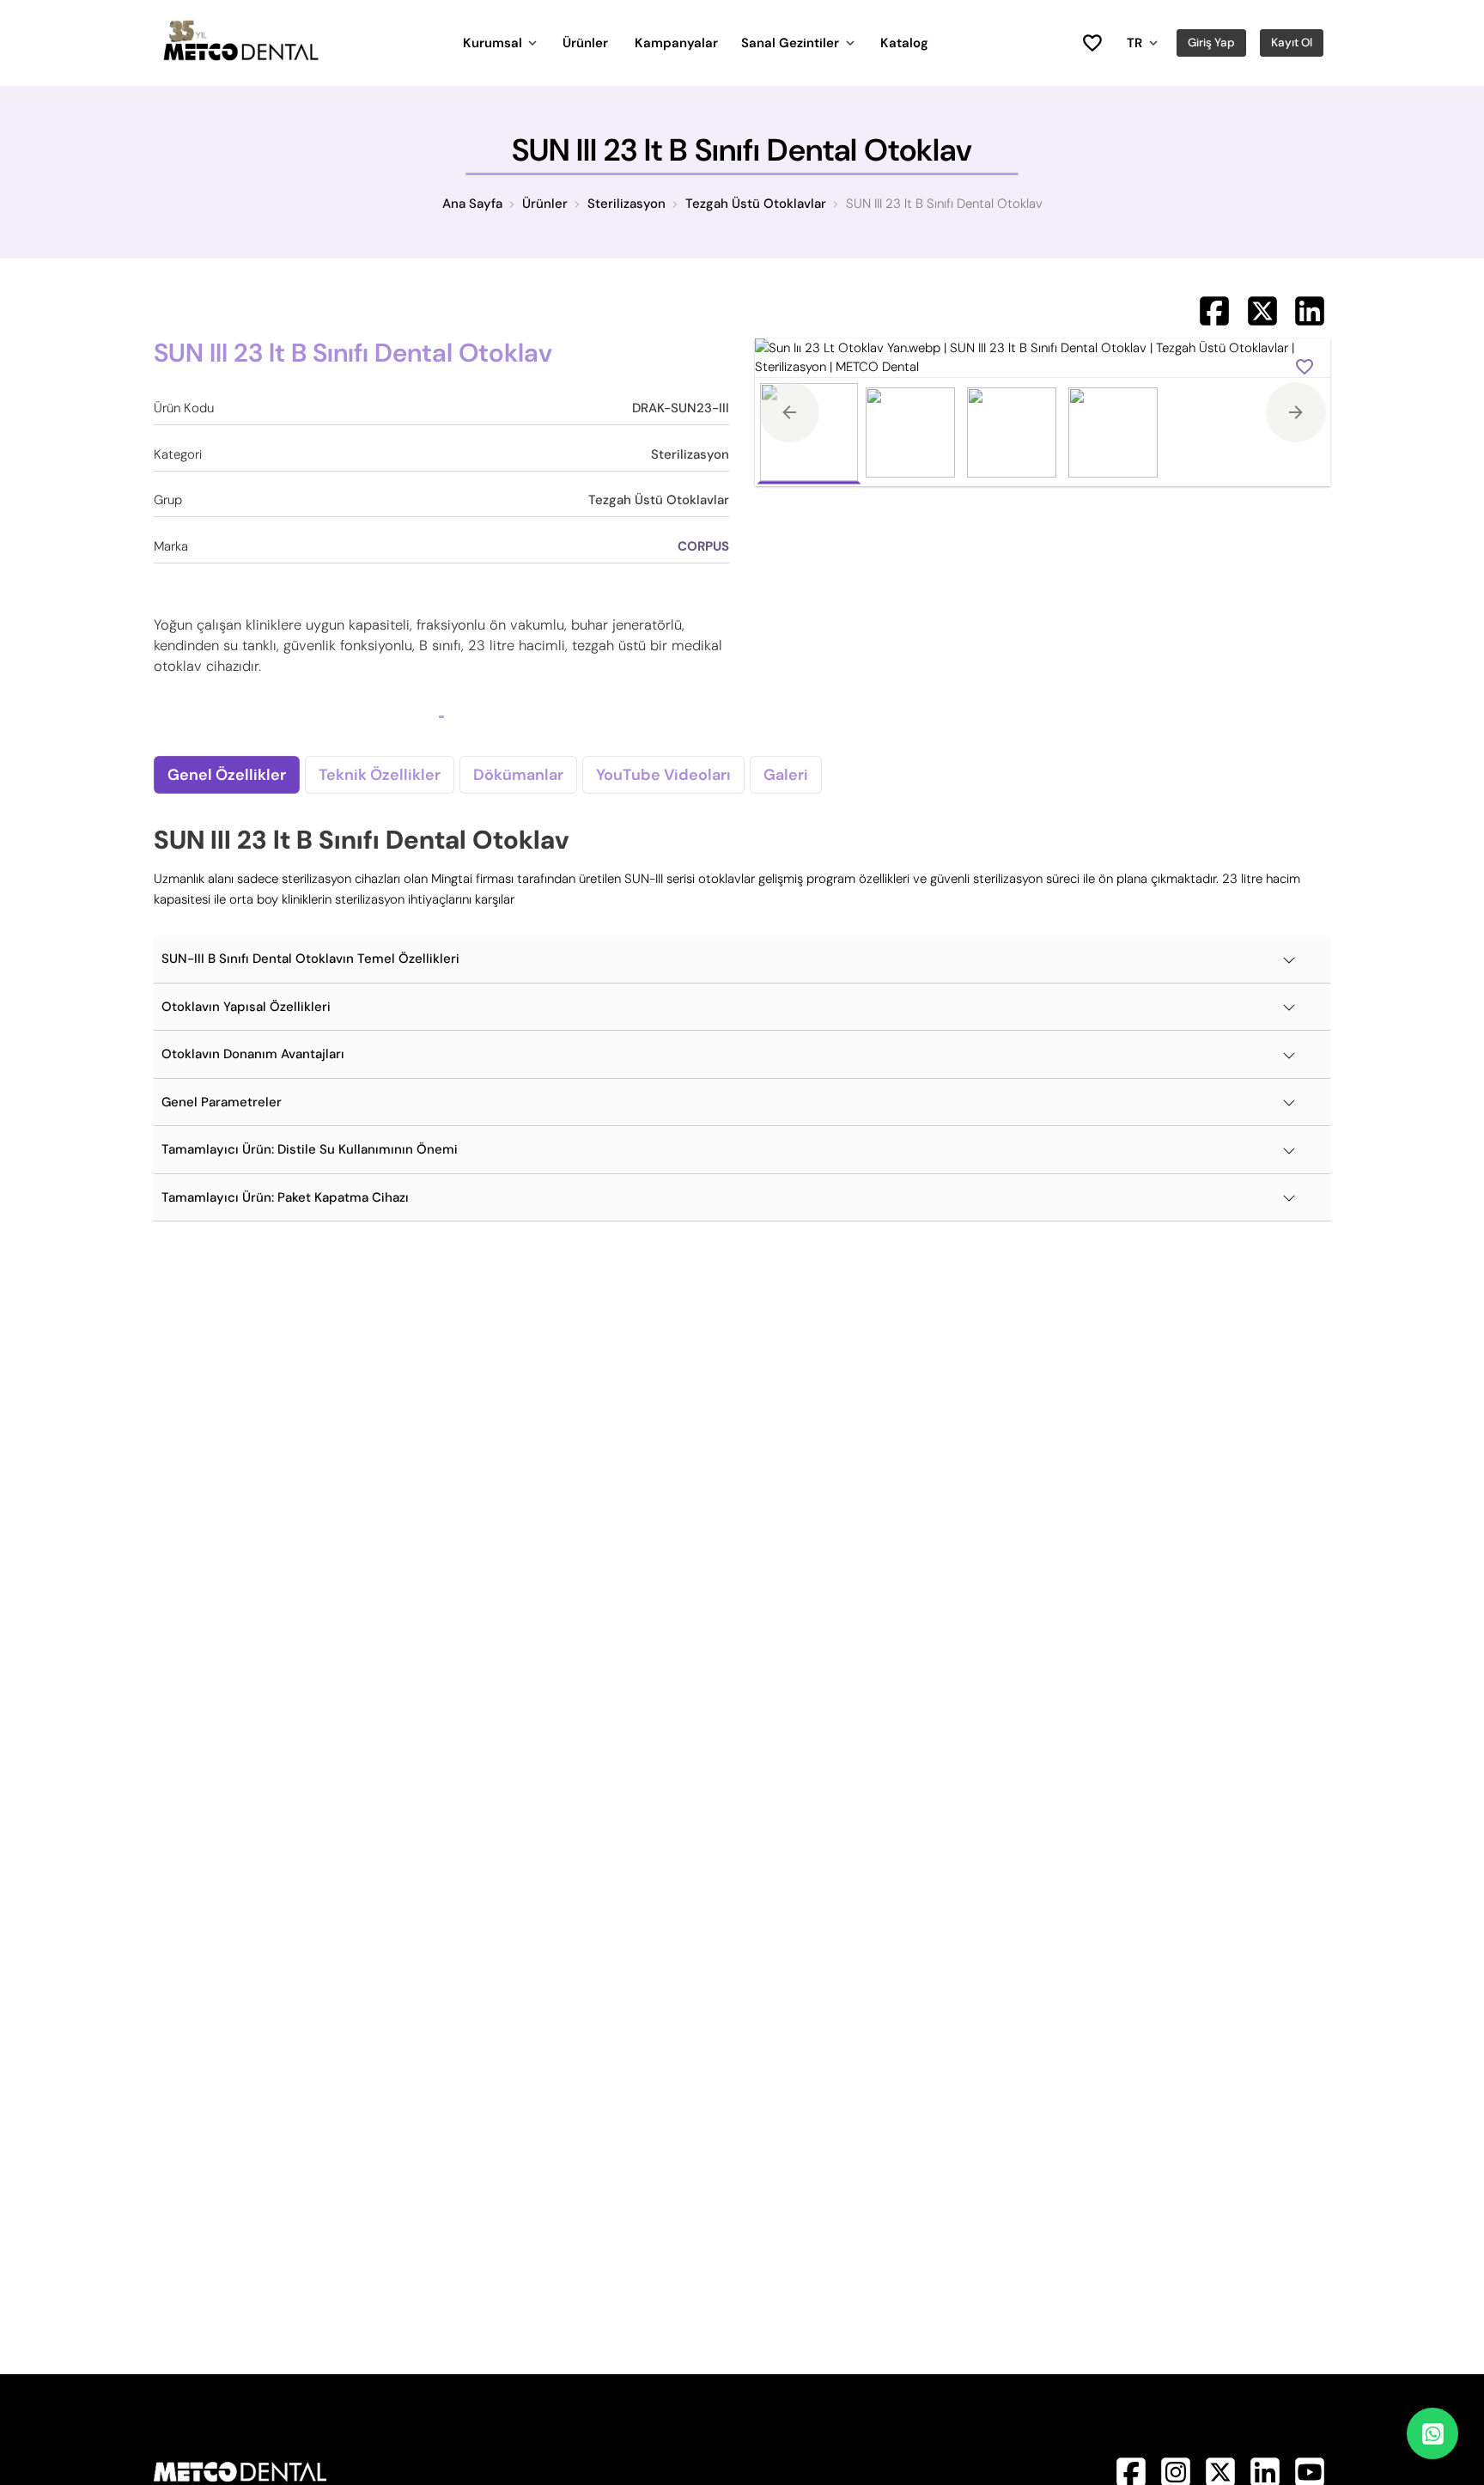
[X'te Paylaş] (1262, 311)
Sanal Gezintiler (790, 43)
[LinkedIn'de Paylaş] (1310, 311)
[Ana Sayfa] (240, 57)
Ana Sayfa (472, 204)
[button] (742, 959)
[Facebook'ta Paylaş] (1214, 311)
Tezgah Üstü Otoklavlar (756, 204)
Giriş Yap (1211, 43)
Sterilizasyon (626, 204)
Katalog (904, 43)
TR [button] (1134, 43)
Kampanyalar (676, 43)
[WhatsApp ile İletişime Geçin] (1432, 2433)
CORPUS (703, 546)
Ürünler (585, 43)
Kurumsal (493, 43)
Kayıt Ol (1292, 43)
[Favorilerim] (1092, 43)
